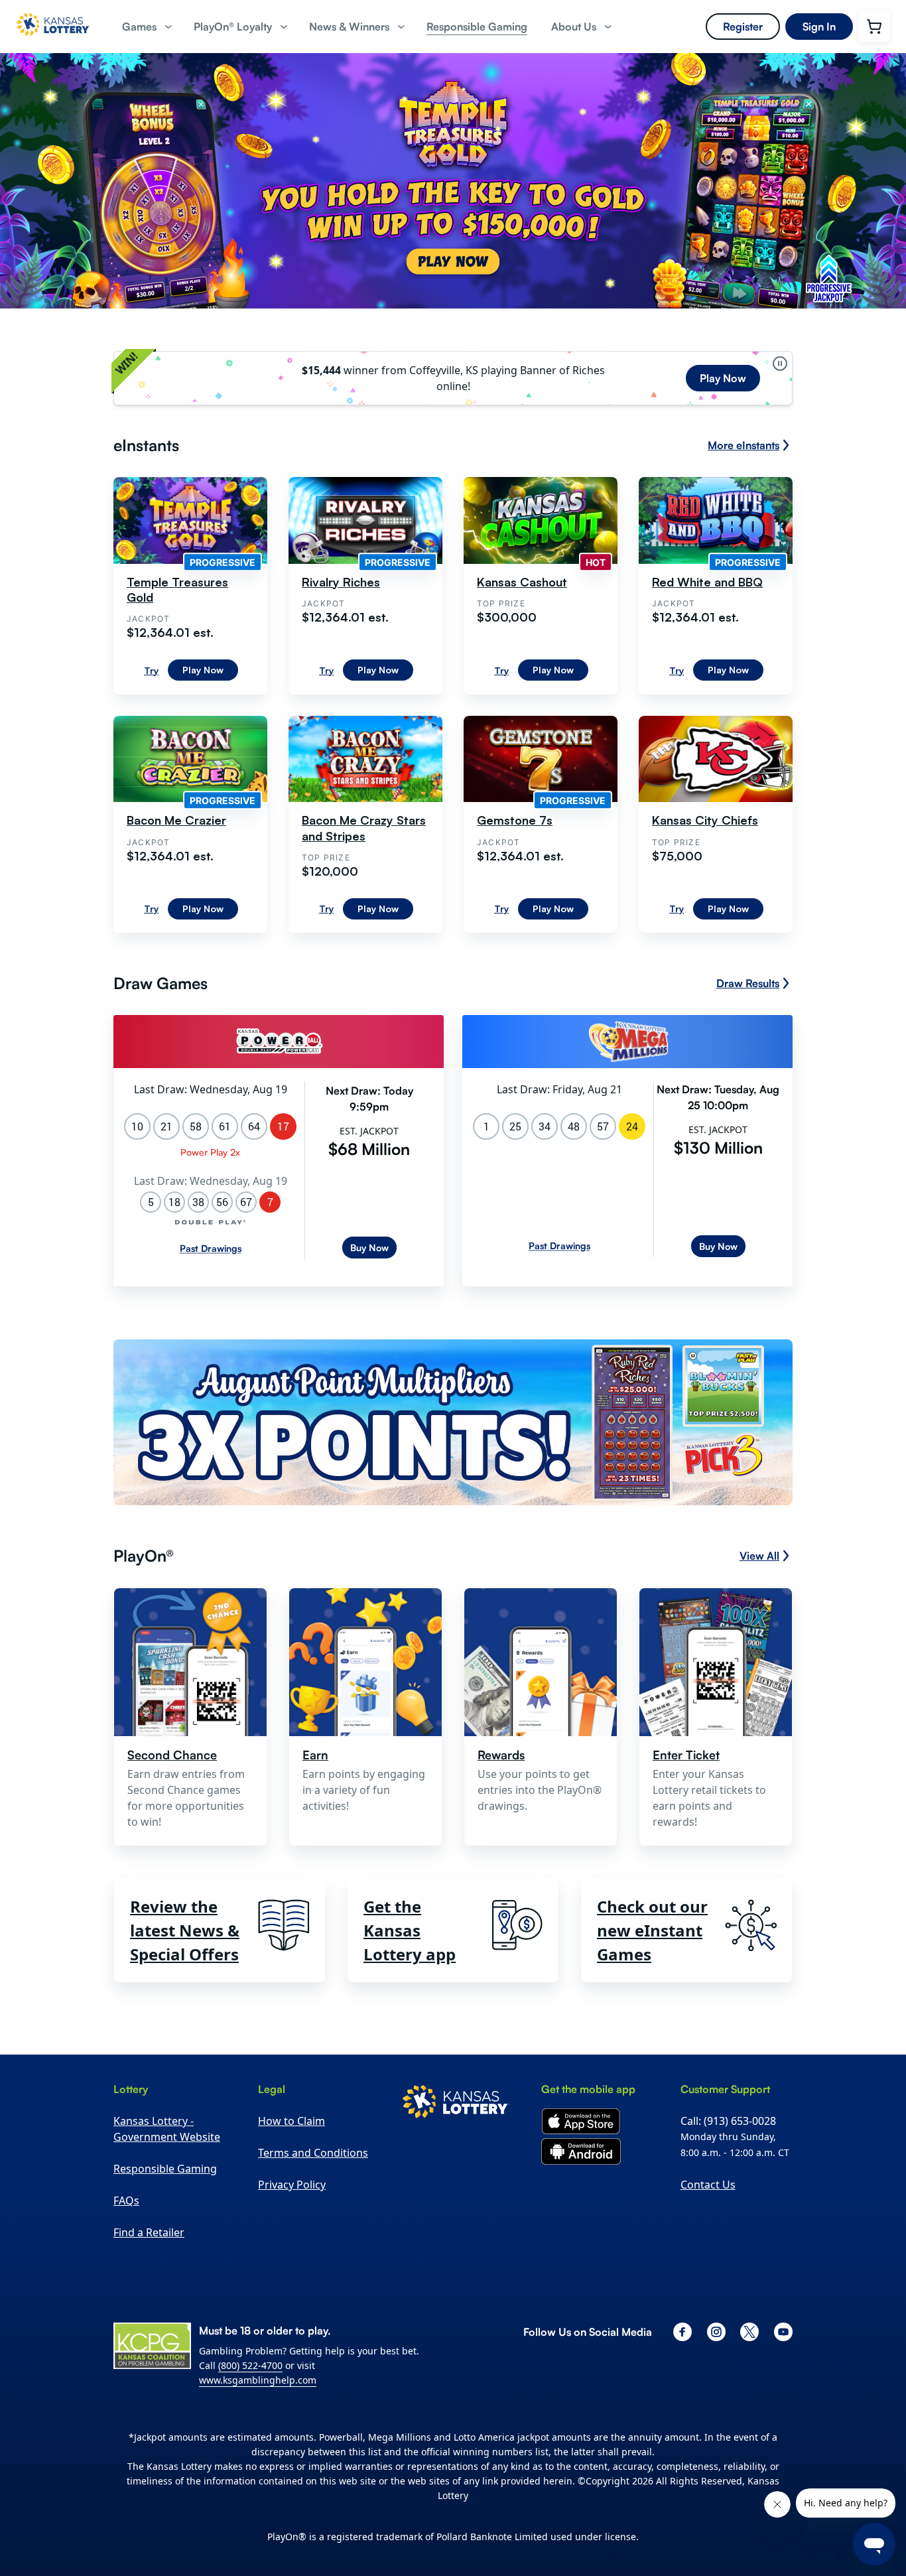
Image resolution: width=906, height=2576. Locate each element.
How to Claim (291, 2121)
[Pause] (780, 364)
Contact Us (708, 2185)
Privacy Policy (292, 2185)
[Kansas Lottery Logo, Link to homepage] (53, 40)
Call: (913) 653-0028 (728, 2121)
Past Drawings (211, 1248)
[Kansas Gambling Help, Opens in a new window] (152, 2346)
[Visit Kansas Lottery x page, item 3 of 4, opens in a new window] (749, 2332)
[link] (477, 27)
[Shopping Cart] (874, 27)
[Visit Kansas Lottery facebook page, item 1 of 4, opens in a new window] (682, 2332)
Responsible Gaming (165, 2169)
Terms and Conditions (313, 2153)
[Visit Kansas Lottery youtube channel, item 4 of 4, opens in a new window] (783, 2332)
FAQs (126, 2201)
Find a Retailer (149, 2232)
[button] (146, 27)
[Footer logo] (456, 2104)
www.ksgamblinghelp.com (258, 2380)
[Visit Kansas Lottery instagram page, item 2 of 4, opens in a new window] (716, 2332)
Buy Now (369, 1248)
